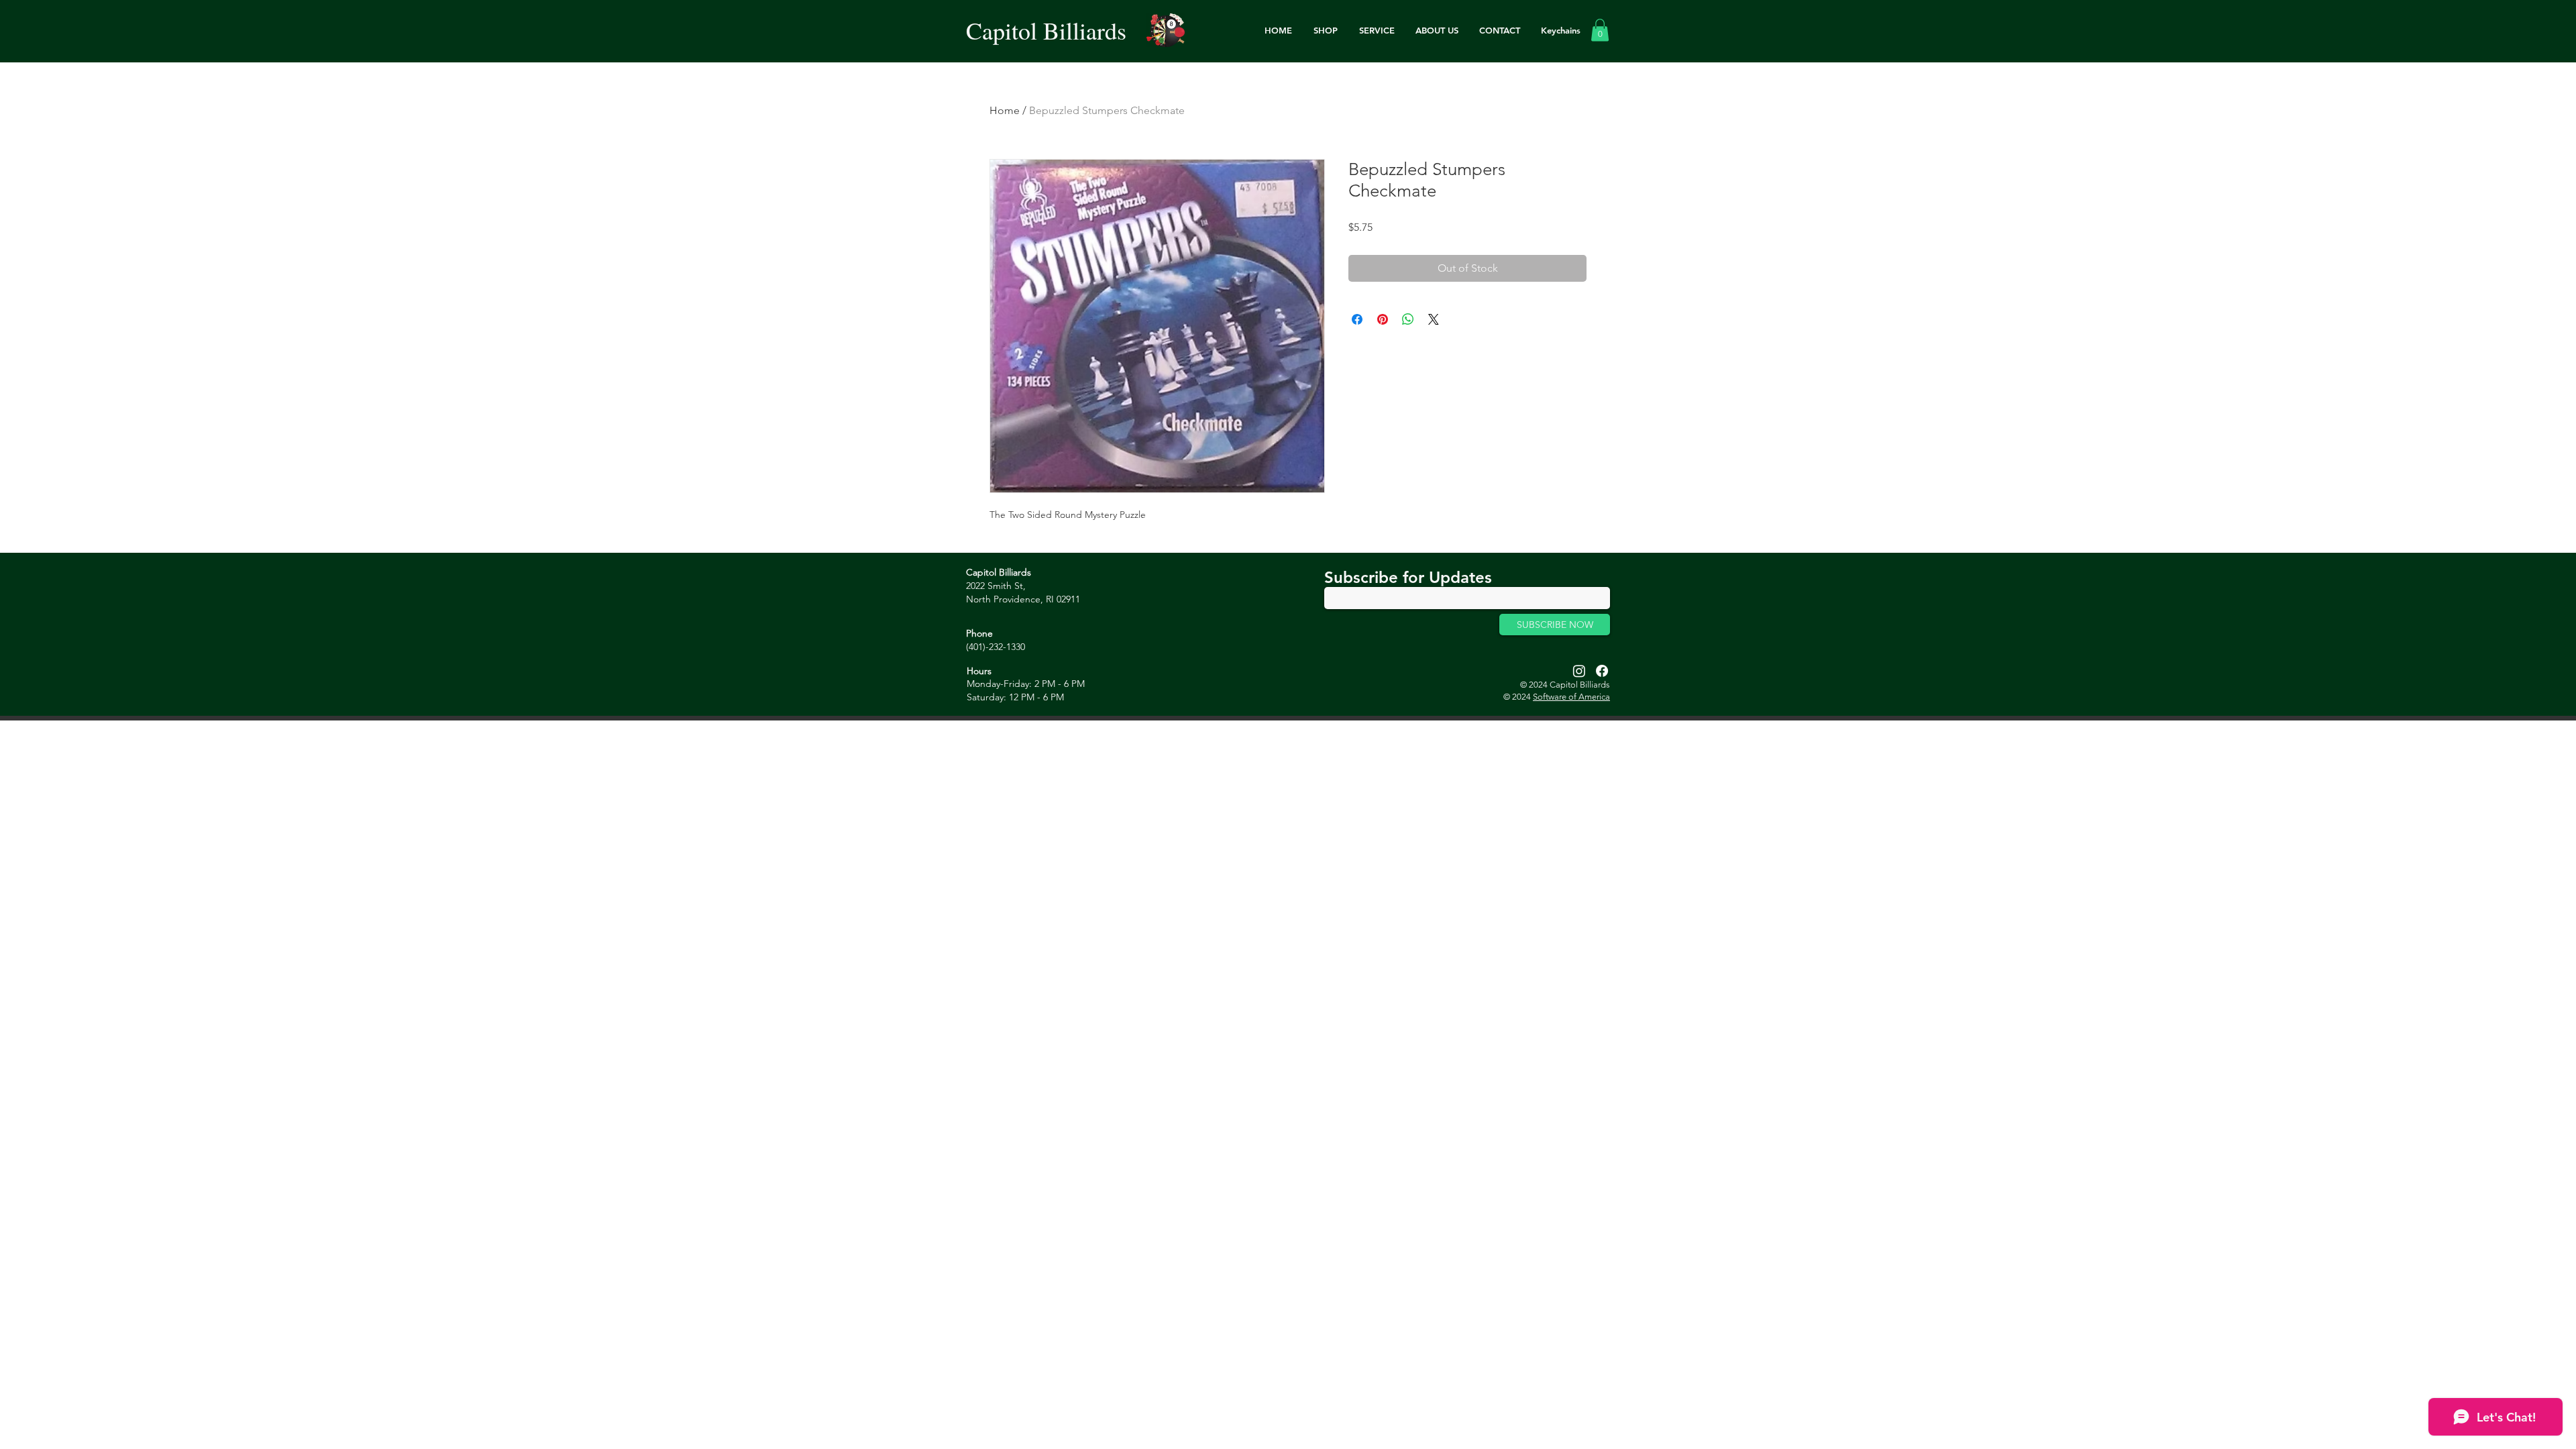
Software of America (1571, 697)
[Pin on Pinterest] (1383, 319)
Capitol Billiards (1046, 30)
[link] (1600, 30)
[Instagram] (1579, 671)
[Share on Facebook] (1357, 319)
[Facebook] (1602, 671)
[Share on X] (1434, 319)
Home (1005, 110)
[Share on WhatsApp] (1408, 319)
